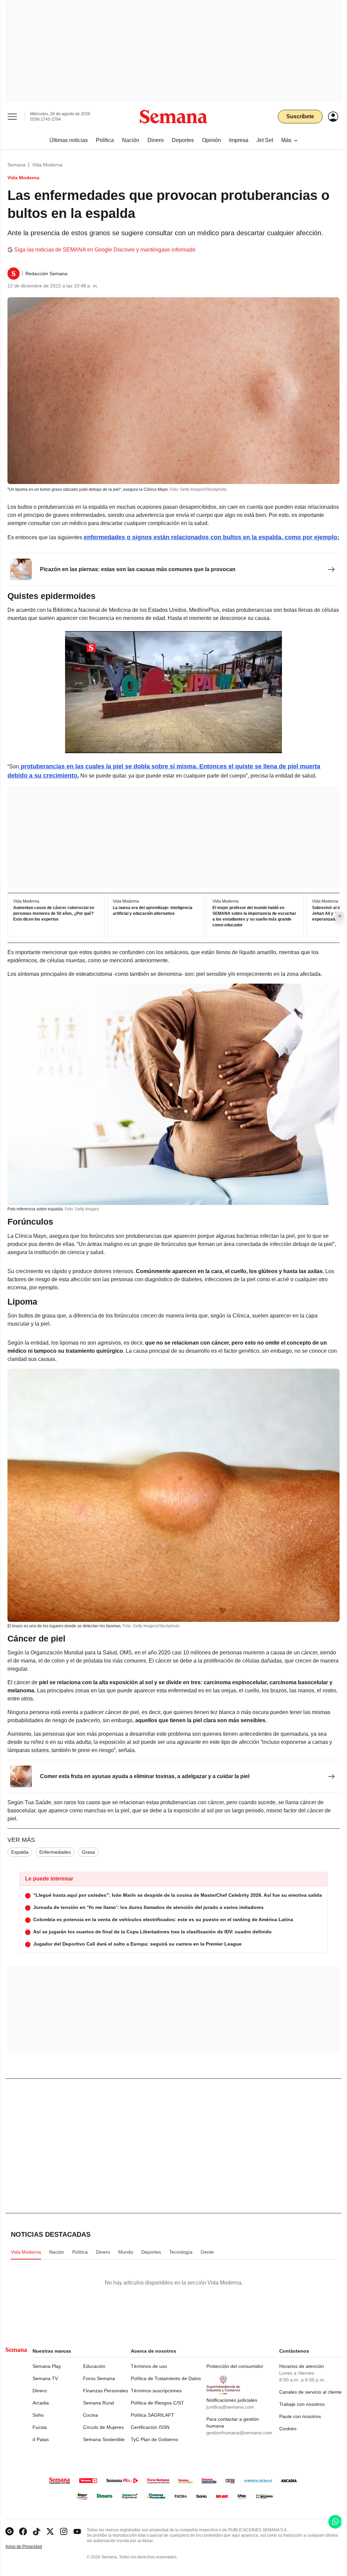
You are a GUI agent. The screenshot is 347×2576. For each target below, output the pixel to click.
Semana (16, 165)
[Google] (9, 2531)
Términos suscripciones (156, 2391)
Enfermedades (55, 1852)
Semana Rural (98, 2403)
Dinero (40, 2391)
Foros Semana (99, 2378)
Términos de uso (149, 2366)
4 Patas (41, 2439)
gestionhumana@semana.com (239, 2433)
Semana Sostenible (104, 2439)
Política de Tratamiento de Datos (166, 2378)
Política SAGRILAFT (152, 2415)
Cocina (90, 2415)
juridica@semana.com (230, 2407)
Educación (94, 2366)
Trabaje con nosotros (302, 2404)
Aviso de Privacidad (31, 2547)
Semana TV (45, 2378)
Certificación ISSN (150, 2427)
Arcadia (41, 2403)
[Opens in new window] (23, 2531)
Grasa (88, 1852)
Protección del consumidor (235, 2366)
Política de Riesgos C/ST (157, 2403)
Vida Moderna (47, 165)
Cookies (288, 2429)
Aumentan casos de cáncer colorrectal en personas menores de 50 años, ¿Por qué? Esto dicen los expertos (54, 914)
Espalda (20, 1852)
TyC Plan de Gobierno (155, 2439)
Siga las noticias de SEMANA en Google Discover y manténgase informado (105, 250)
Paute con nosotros (300, 2416)
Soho (38, 2415)
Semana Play (47, 2366)
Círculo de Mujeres (103, 2427)
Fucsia (40, 2427)
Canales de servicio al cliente (310, 2392)
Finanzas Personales (106, 2391)
